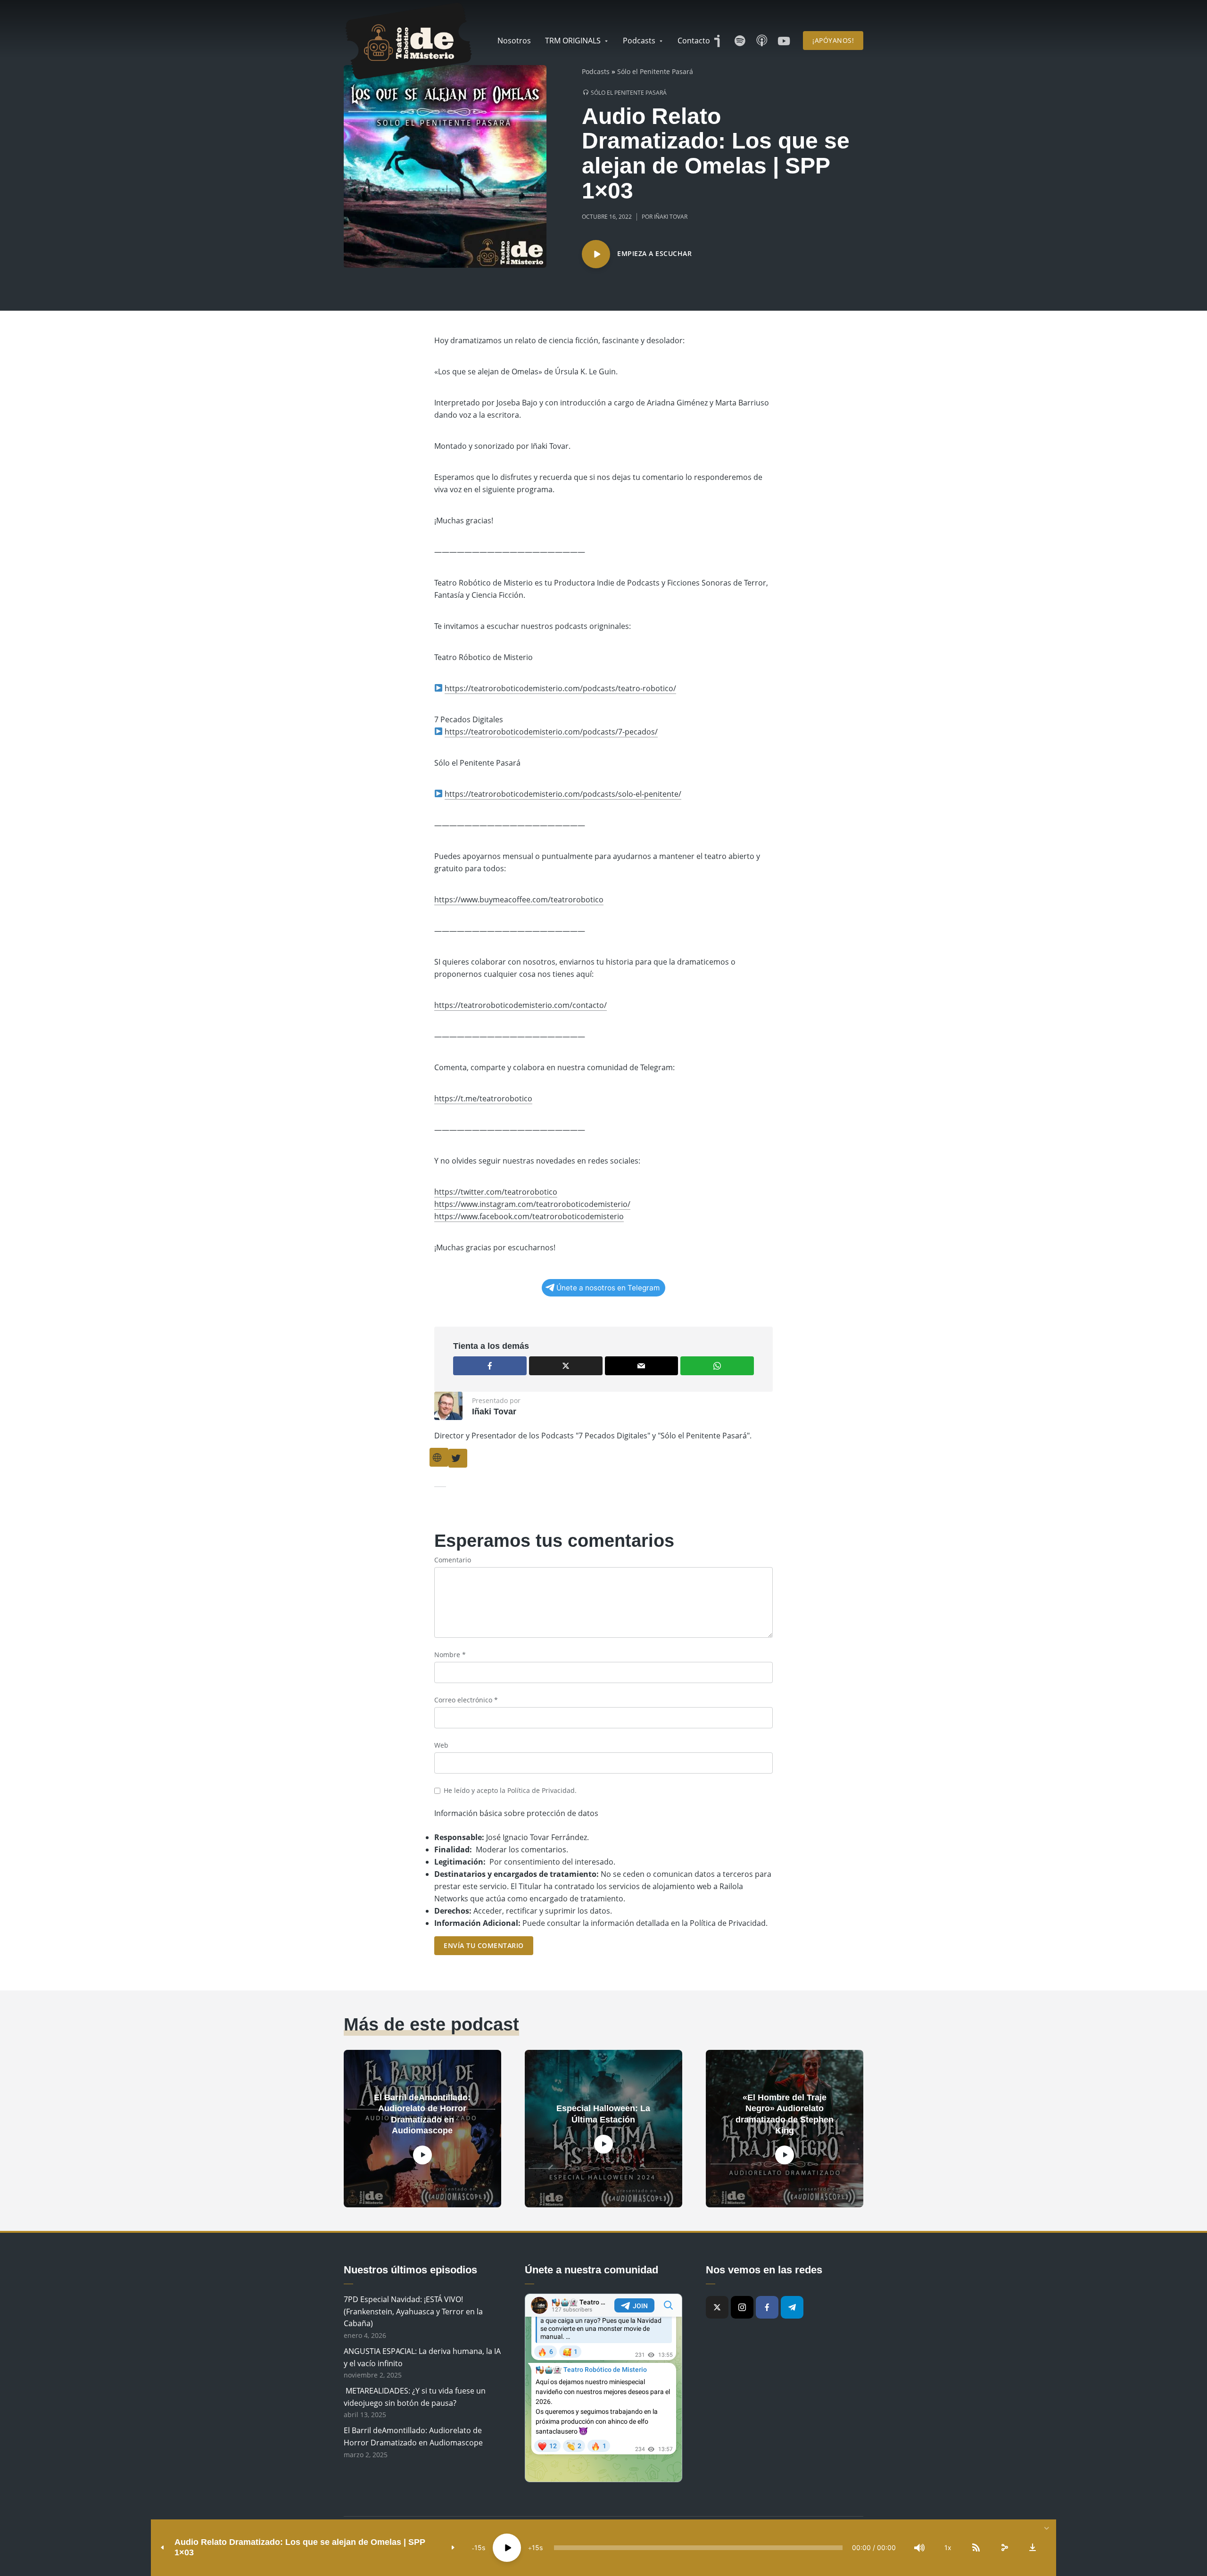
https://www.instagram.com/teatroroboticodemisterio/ (532, 1204)
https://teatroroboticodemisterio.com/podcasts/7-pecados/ (551, 732)
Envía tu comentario (484, 1945)
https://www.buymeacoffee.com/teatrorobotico (519, 900)
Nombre (450, 1655)
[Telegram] (792, 2307)
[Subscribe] (976, 2548)
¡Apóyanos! (833, 40)
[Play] (507, 2548)
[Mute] (919, 2548)
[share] (1004, 2548)
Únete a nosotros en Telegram (608, 1288)
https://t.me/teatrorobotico (483, 1098)
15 (478, 2547)
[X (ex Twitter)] (717, 2307)
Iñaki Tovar (671, 217)
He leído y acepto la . (510, 1790)
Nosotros (514, 41)
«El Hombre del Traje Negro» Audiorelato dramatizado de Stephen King (785, 2114)
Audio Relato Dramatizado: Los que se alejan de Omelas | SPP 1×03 (300, 2547)
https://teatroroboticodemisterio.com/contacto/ (521, 1005)
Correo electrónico (466, 1700)
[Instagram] (742, 2307)
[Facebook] (767, 2307)
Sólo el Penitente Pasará (655, 71)
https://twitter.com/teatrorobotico (496, 1192)
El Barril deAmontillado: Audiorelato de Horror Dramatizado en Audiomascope (422, 2114)
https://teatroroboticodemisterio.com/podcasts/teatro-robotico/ (560, 688)
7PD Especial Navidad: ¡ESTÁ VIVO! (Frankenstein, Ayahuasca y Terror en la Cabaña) (413, 2311)
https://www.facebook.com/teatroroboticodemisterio (529, 1216)
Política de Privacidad (541, 1790)
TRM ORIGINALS (573, 41)
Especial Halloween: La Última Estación (603, 2114)
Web (441, 1745)
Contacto (694, 41)
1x (948, 2547)
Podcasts (639, 41)
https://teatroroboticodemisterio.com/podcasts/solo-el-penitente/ (563, 794)
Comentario (453, 1560)
